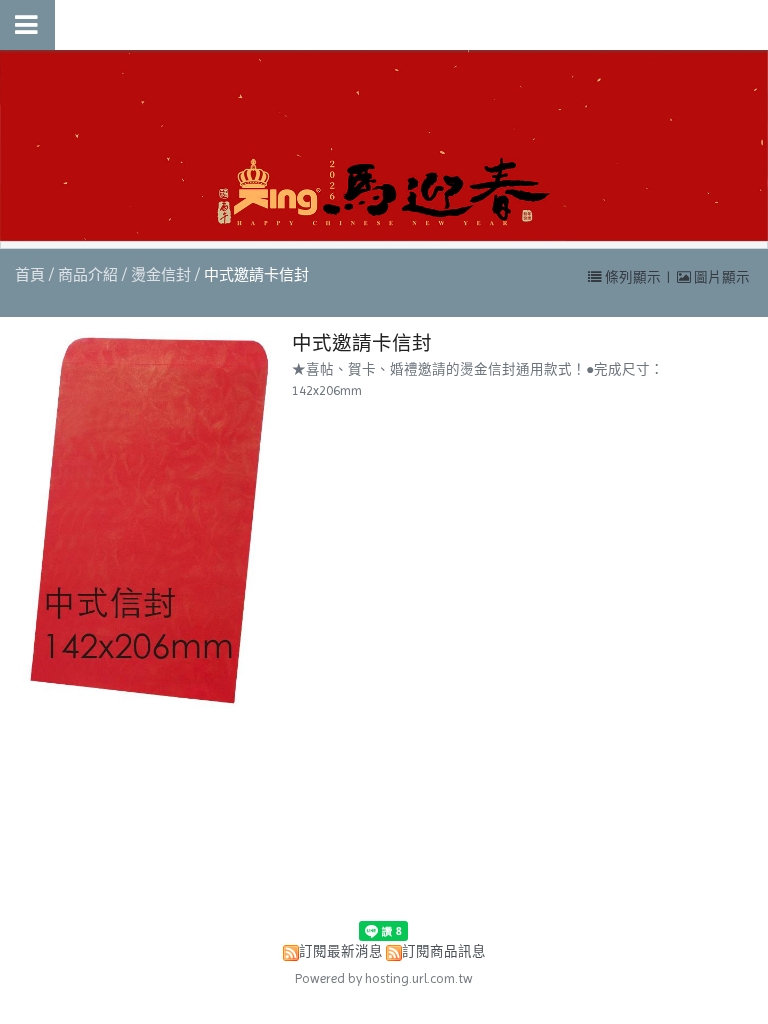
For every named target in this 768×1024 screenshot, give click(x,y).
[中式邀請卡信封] (144, 521)
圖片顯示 (720, 277)
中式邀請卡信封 (256, 275)
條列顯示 (633, 277)
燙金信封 (161, 275)
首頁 (30, 275)
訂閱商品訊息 (444, 951)
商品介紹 (90, 275)
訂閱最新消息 (341, 951)
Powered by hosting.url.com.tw (384, 978)
